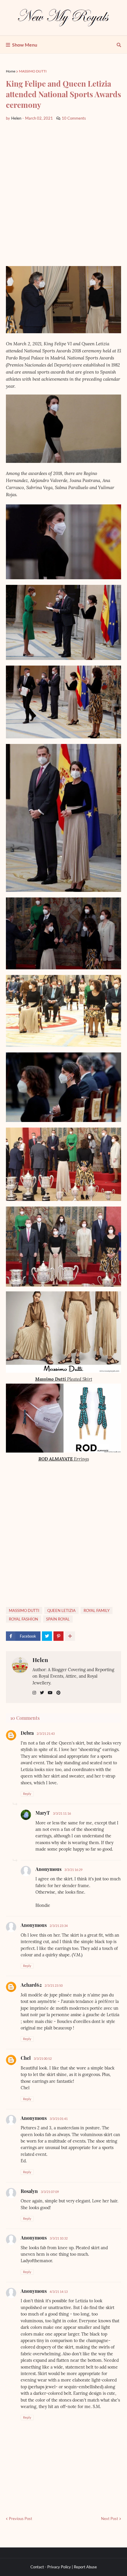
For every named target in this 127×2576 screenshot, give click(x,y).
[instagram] (34, 1693)
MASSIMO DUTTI (33, 71)
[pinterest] (58, 1693)
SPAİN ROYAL (58, 1619)
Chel (26, 2058)
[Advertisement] (63, 193)
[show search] (119, 45)
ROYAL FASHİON (23, 1619)
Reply (27, 1794)
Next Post (110, 2519)
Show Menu (25, 45)
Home (11, 71)
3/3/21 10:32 (59, 2238)
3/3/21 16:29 (73, 1870)
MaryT (43, 1813)
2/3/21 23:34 (59, 1926)
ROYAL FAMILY (97, 1610)
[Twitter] (47, 1636)
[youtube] (50, 1693)
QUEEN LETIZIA (61, 1610)
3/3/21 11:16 (62, 1813)
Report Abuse (85, 2567)
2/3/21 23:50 (54, 1985)
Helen (40, 1660)
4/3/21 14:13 (59, 2292)
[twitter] (42, 1693)
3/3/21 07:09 (50, 2192)
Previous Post (21, 2519)
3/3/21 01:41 (59, 2119)
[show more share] (70, 1636)
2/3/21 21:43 (46, 1733)
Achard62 (31, 1985)
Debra (27, 1733)
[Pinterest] (58, 1636)
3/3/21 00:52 (43, 2058)
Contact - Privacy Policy (51, 2567)
